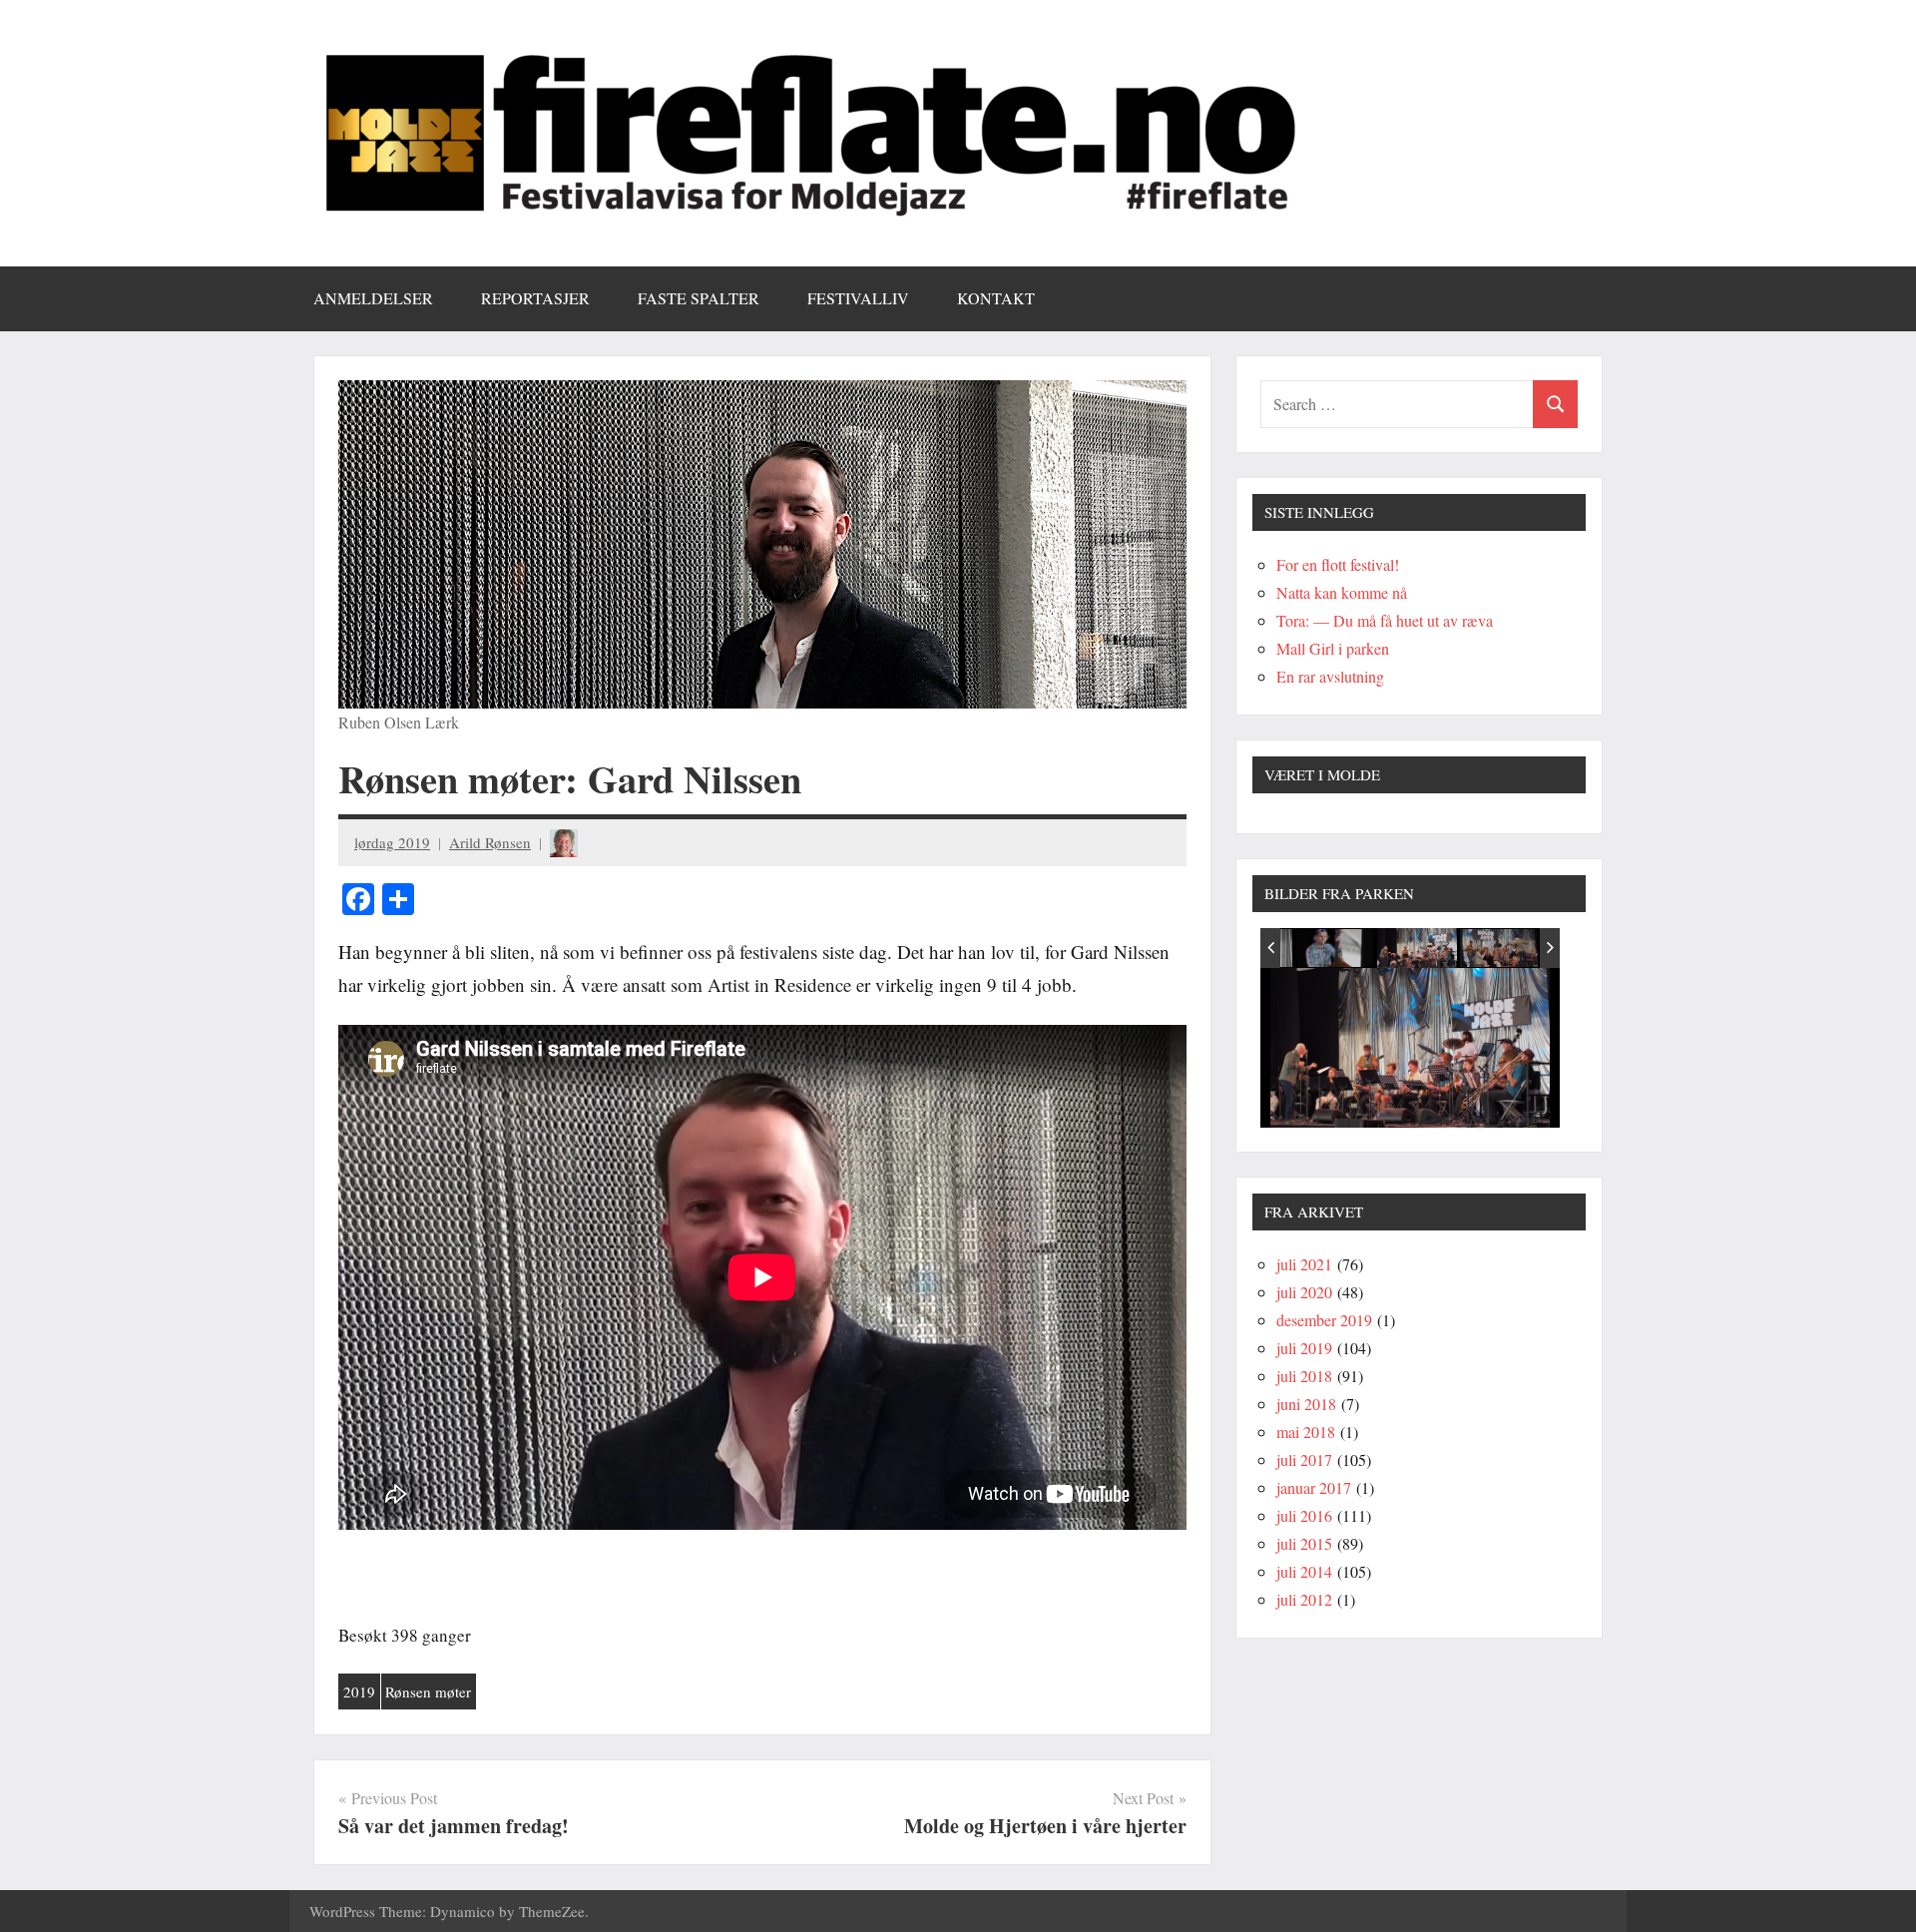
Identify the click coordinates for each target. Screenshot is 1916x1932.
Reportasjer (535, 298)
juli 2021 (1304, 1264)
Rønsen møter (428, 1691)
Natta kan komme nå (1342, 592)
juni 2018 (1306, 1404)
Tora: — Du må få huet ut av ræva (1385, 620)
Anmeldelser (373, 298)
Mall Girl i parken (1333, 648)
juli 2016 (1304, 1515)
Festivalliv (858, 298)
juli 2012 (1304, 1599)
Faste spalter (699, 298)
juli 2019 (1304, 1348)
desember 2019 (1324, 1320)
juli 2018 (1304, 1376)
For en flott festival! (1338, 564)
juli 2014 (1304, 1571)
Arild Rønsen (490, 842)
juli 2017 (1304, 1459)
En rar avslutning (1330, 676)
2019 (359, 1691)
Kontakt (996, 298)
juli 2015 (1304, 1543)
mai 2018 (1306, 1432)
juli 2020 (1304, 1292)
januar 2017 (1314, 1487)
